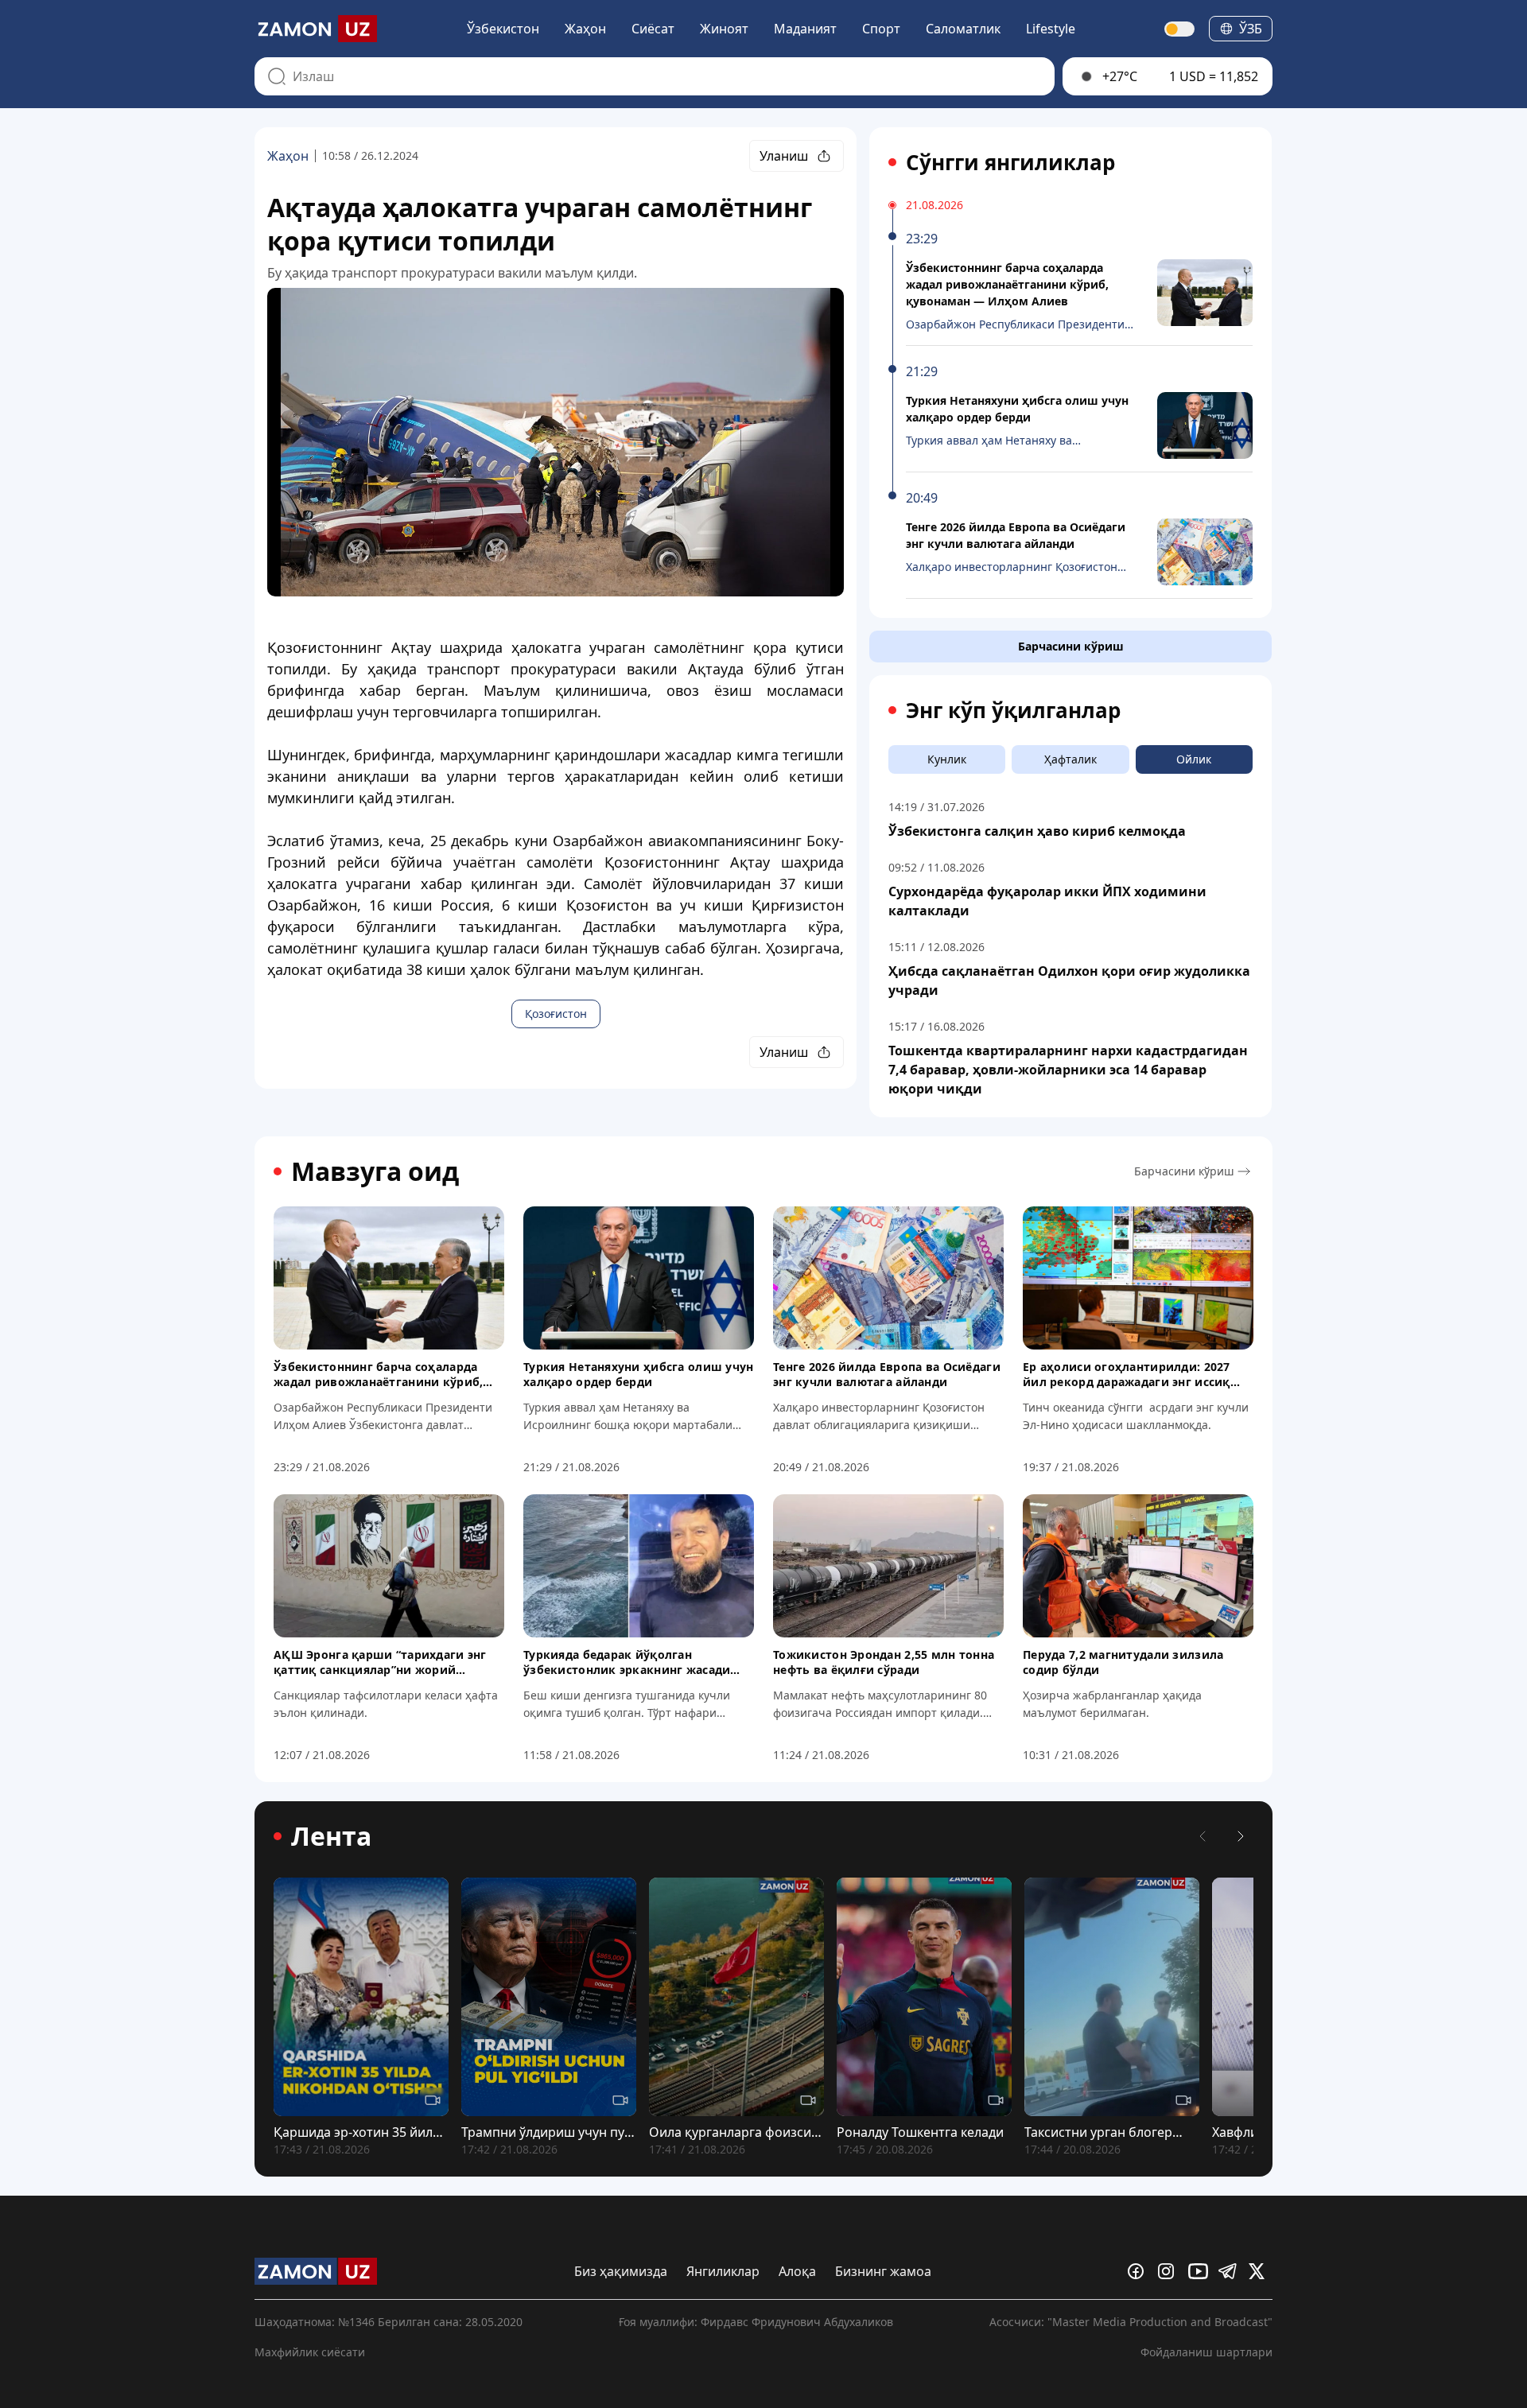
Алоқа (797, 2271)
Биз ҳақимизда (621, 2271)
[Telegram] (1230, 2271)
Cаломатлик (963, 29)
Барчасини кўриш (1071, 646)
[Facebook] (1140, 2271)
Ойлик (1194, 759)
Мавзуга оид (375, 1171)
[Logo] (316, 29)
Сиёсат (653, 29)
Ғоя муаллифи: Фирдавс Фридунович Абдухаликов (756, 2322)
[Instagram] (1170, 2271)
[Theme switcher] (1180, 29)
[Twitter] (1261, 2271)
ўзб (1251, 29)
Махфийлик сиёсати (310, 2352)
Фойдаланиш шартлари (1206, 2352)
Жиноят (724, 29)
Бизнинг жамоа (883, 2271)
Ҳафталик (1070, 759)
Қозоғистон (556, 1014)
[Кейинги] (1241, 1836)
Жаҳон (585, 29)
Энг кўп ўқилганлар (1013, 710)
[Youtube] (1200, 2271)
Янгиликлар (723, 2271)
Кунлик (947, 759)
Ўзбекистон (503, 29)
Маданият (805, 29)
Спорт (881, 29)
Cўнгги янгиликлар (1010, 162)
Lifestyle (1051, 29)
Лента (331, 1836)
